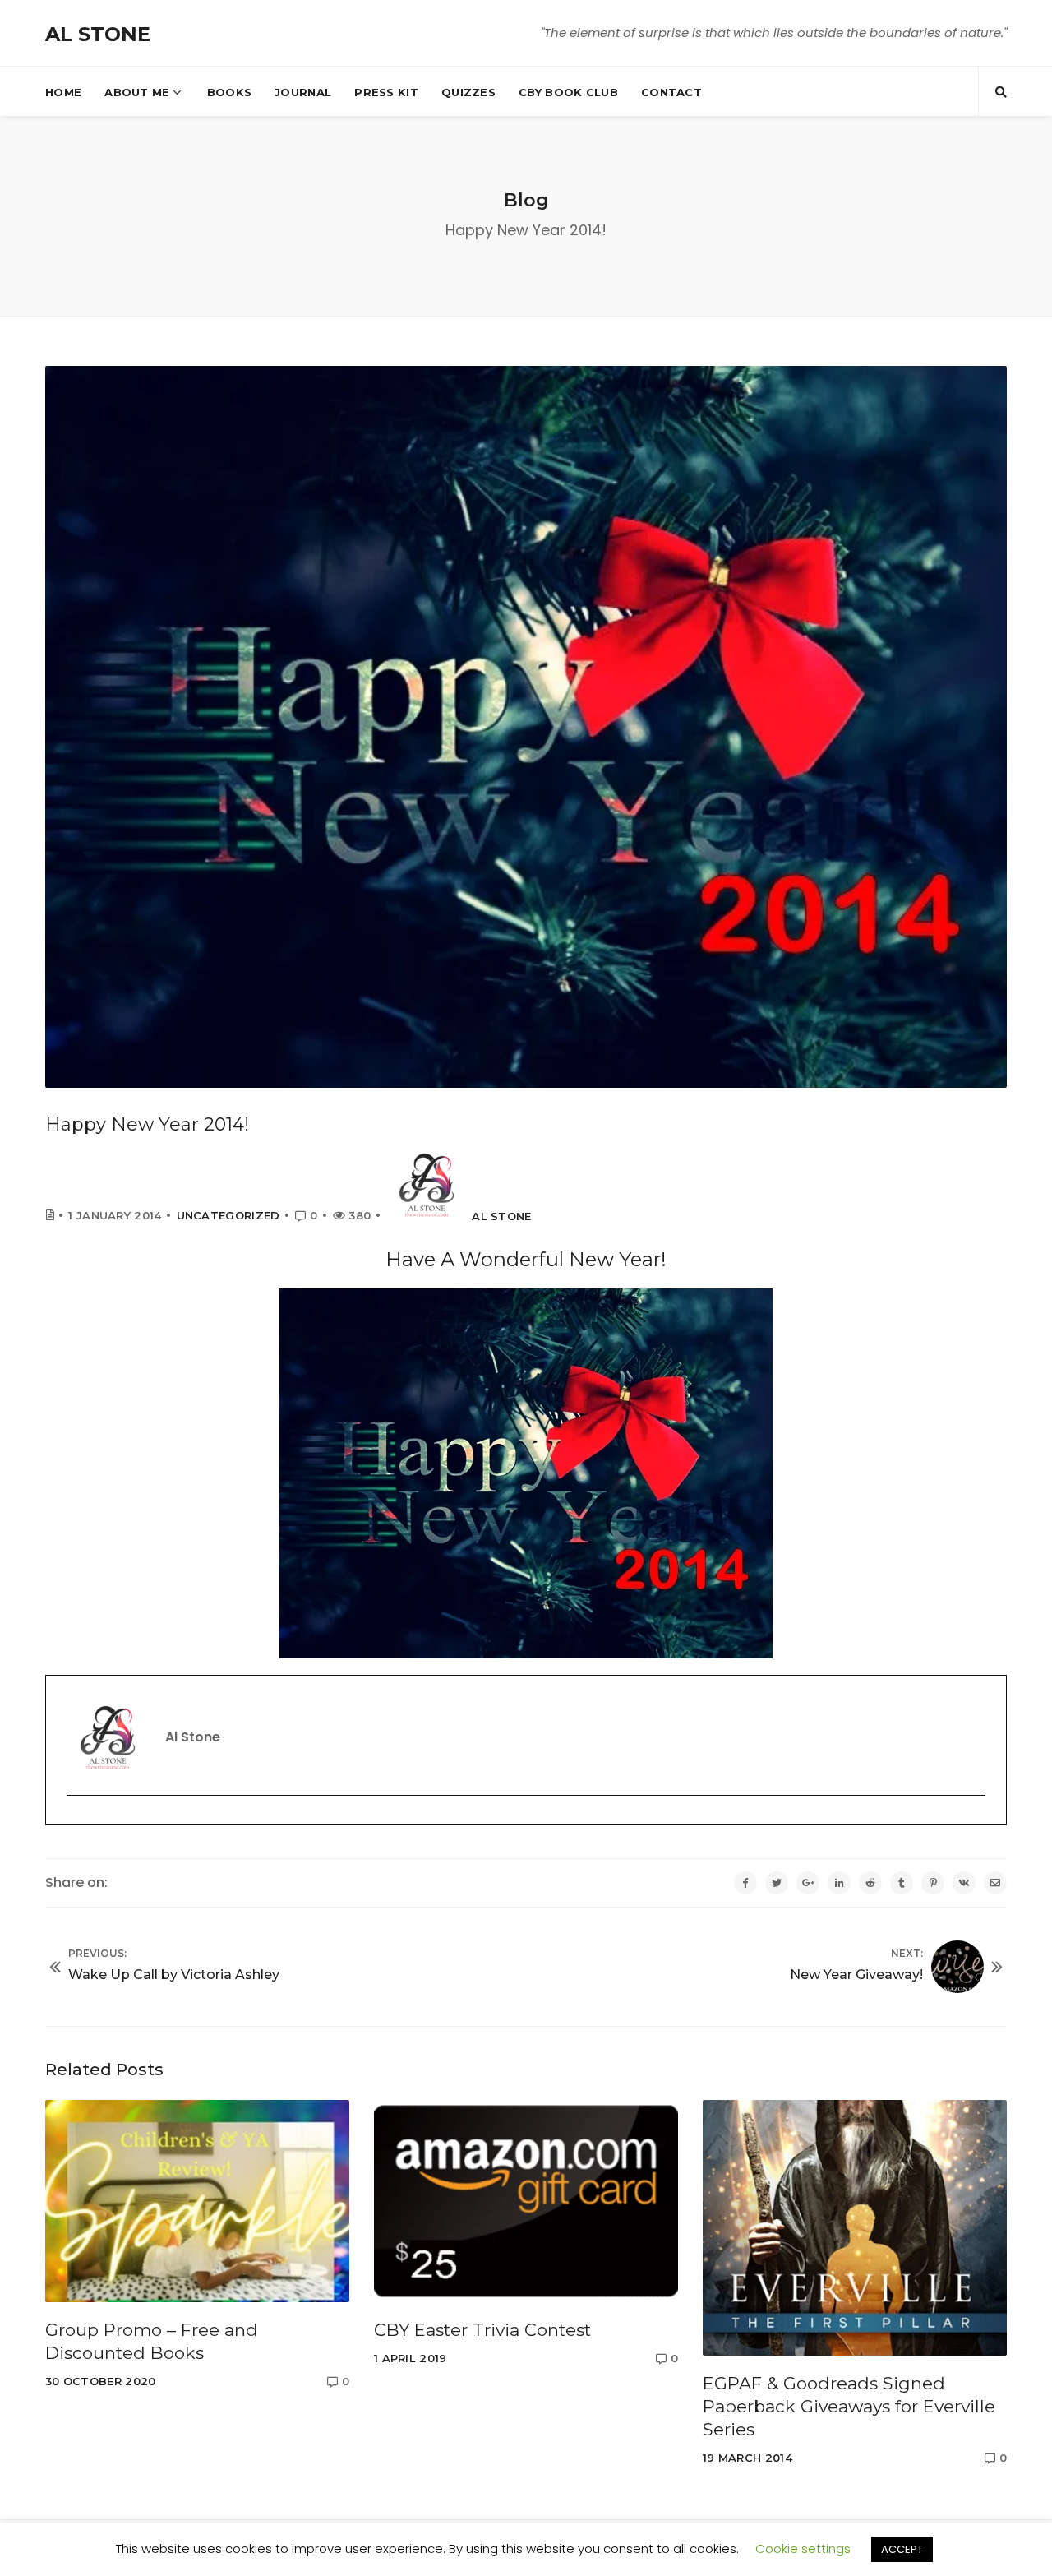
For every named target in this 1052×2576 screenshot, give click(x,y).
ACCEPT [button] (902, 2549)
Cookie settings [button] (803, 2548)
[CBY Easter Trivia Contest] (526, 2201)
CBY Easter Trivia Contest (482, 2330)
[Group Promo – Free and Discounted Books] (197, 2201)
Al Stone (501, 1216)
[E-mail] (77, 1824)
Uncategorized (228, 1215)
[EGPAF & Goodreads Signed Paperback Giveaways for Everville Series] (855, 2227)
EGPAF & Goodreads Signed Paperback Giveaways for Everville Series (849, 2406)
